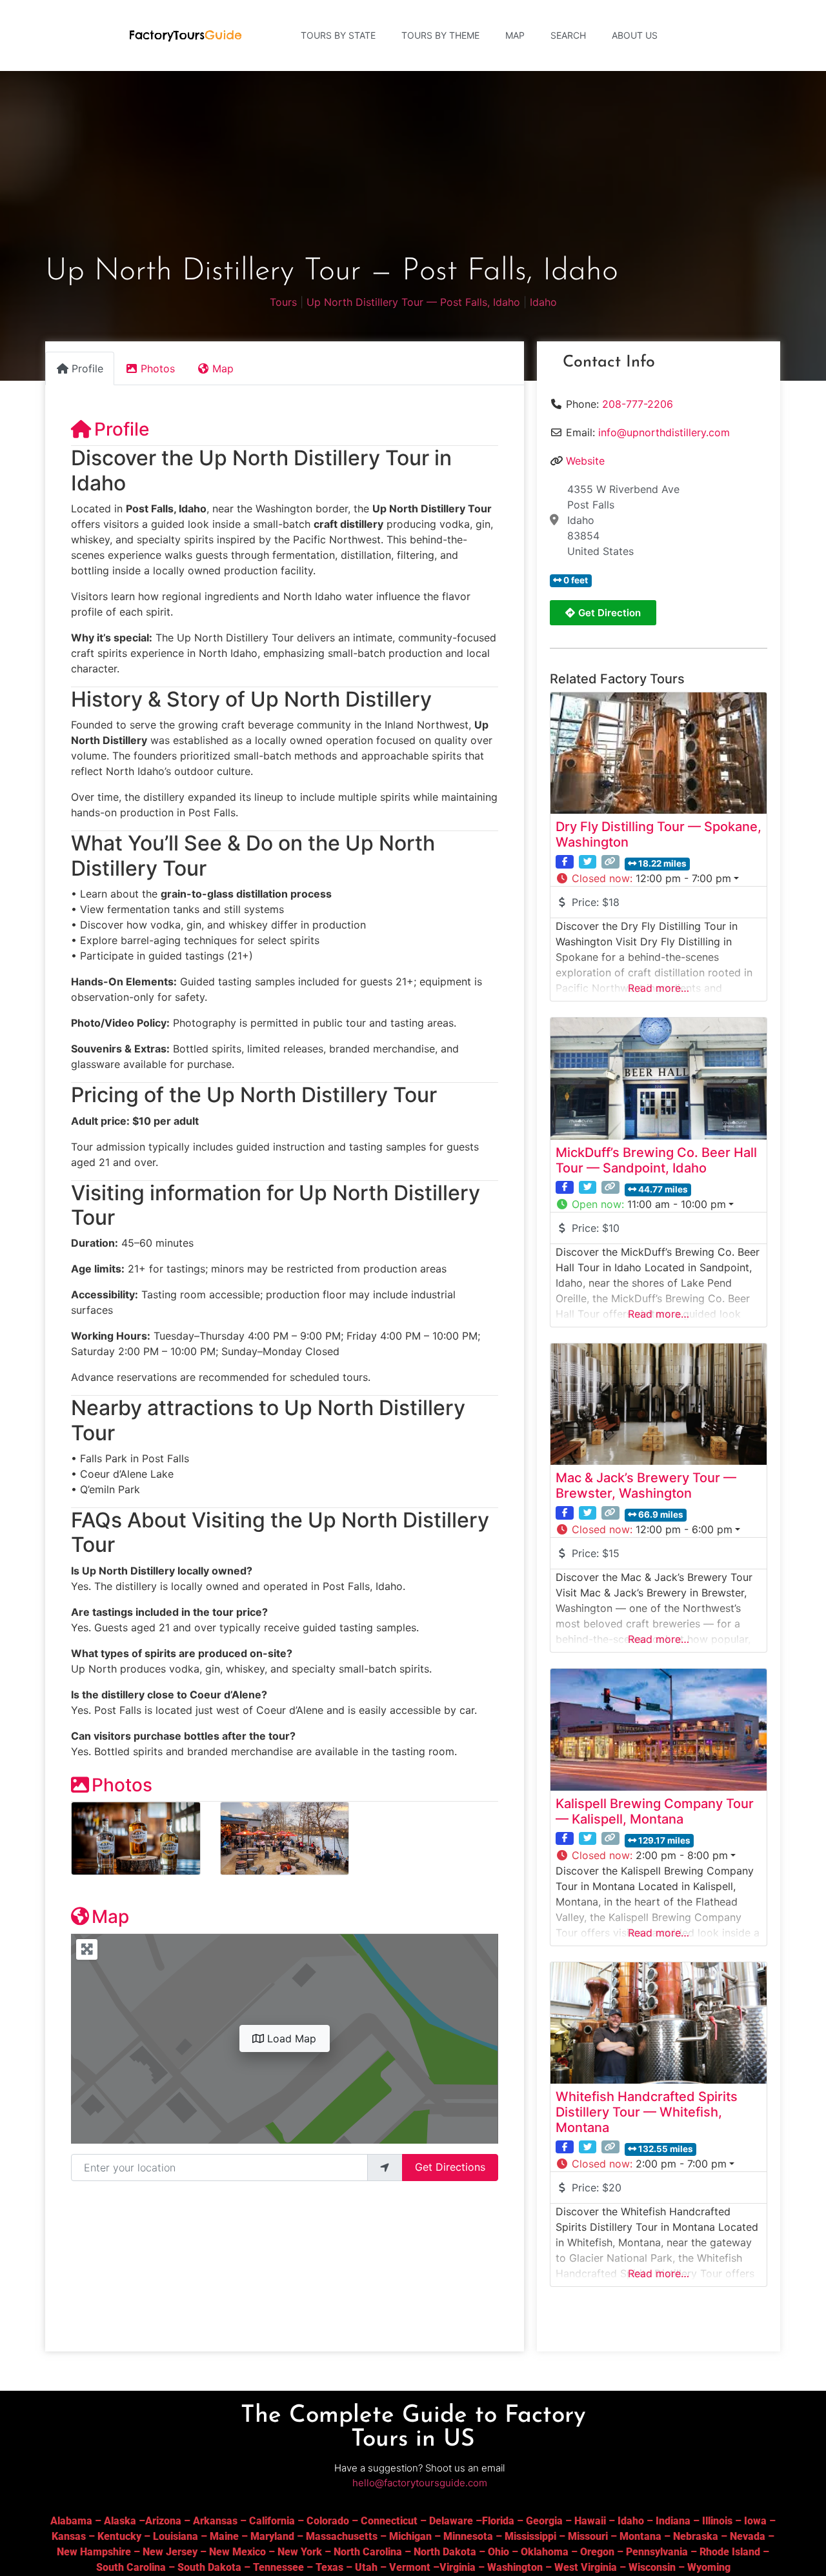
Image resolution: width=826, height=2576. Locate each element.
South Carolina (131, 2567)
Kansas (69, 2536)
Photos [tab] (158, 368)
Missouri (588, 2536)
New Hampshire (94, 2552)
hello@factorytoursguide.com (420, 2483)
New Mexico (237, 2552)
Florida (498, 2521)
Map (515, 35)
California (272, 2521)
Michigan (410, 2536)
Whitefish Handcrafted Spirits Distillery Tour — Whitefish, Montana (647, 2112)
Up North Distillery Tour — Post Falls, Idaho (413, 302)
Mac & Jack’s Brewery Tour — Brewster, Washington (646, 1485)
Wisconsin (652, 2567)
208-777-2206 (638, 404)
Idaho (543, 302)
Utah (366, 2567)
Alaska (120, 2521)
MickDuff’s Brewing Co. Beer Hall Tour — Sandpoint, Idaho (656, 1160)
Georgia (544, 2521)
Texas (329, 2567)
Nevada (748, 2536)
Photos (122, 1785)
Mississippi (530, 2536)
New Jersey (170, 2552)
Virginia (458, 2567)
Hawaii (590, 2521)
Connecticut (389, 2521)
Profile (122, 429)
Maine (224, 2536)
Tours (283, 302)
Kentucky (119, 2536)
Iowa (755, 2521)
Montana (640, 2536)
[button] (659, 878)
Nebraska (696, 2536)
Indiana (673, 2521)
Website (585, 461)
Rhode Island (730, 2552)
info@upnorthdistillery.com (664, 432)
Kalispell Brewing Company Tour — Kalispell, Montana (655, 1811)
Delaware (451, 2521)
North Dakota (445, 2552)
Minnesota (468, 2536)
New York (300, 2552)
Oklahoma (545, 2552)
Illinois (717, 2521)
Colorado (328, 2521)
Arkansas (215, 2521)
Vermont (410, 2567)
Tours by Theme (440, 35)
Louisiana (176, 2536)
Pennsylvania (657, 2552)
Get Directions (450, 2167)
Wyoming (709, 2567)
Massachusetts (342, 2536)
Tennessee (278, 2567)
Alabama (71, 2521)
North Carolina (368, 2552)
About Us (635, 35)
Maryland (272, 2536)
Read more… (659, 988)
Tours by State (338, 35)
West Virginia (586, 2567)
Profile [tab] (87, 368)
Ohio (499, 2552)
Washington (515, 2567)
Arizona (163, 2521)
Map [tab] (223, 368)
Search (568, 35)
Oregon (597, 2552)
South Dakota (209, 2567)
